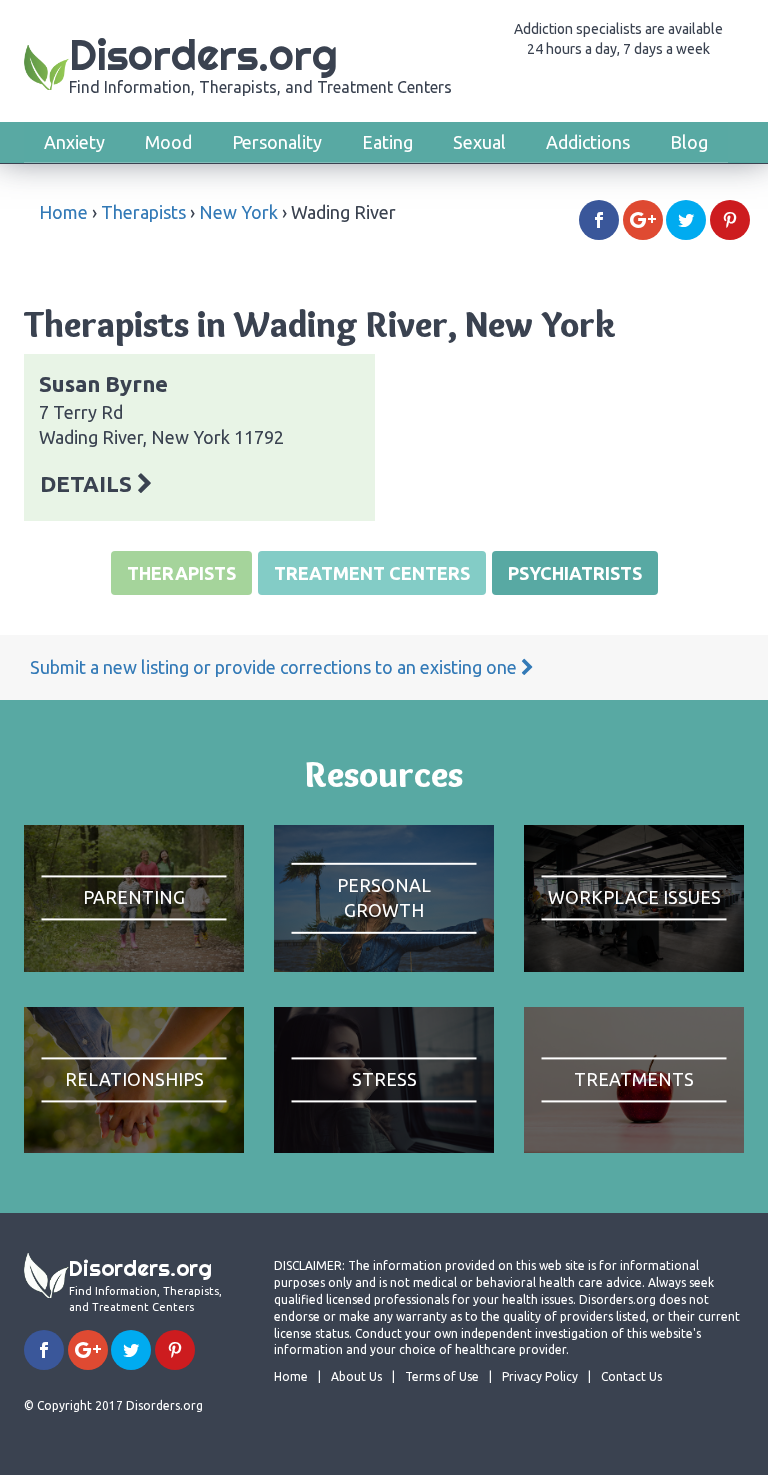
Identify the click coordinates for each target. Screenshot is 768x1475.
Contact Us (631, 1376)
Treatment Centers (372, 573)
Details (88, 483)
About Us (356, 1376)
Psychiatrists (575, 573)
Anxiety (74, 142)
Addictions (588, 142)
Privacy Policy (540, 1376)
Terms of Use (442, 1376)
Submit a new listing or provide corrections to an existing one (275, 667)
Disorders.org (260, 62)
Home (63, 212)
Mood (168, 142)
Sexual (479, 142)
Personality (277, 142)
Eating (387, 142)
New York (238, 212)
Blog (689, 142)
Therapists (143, 212)
